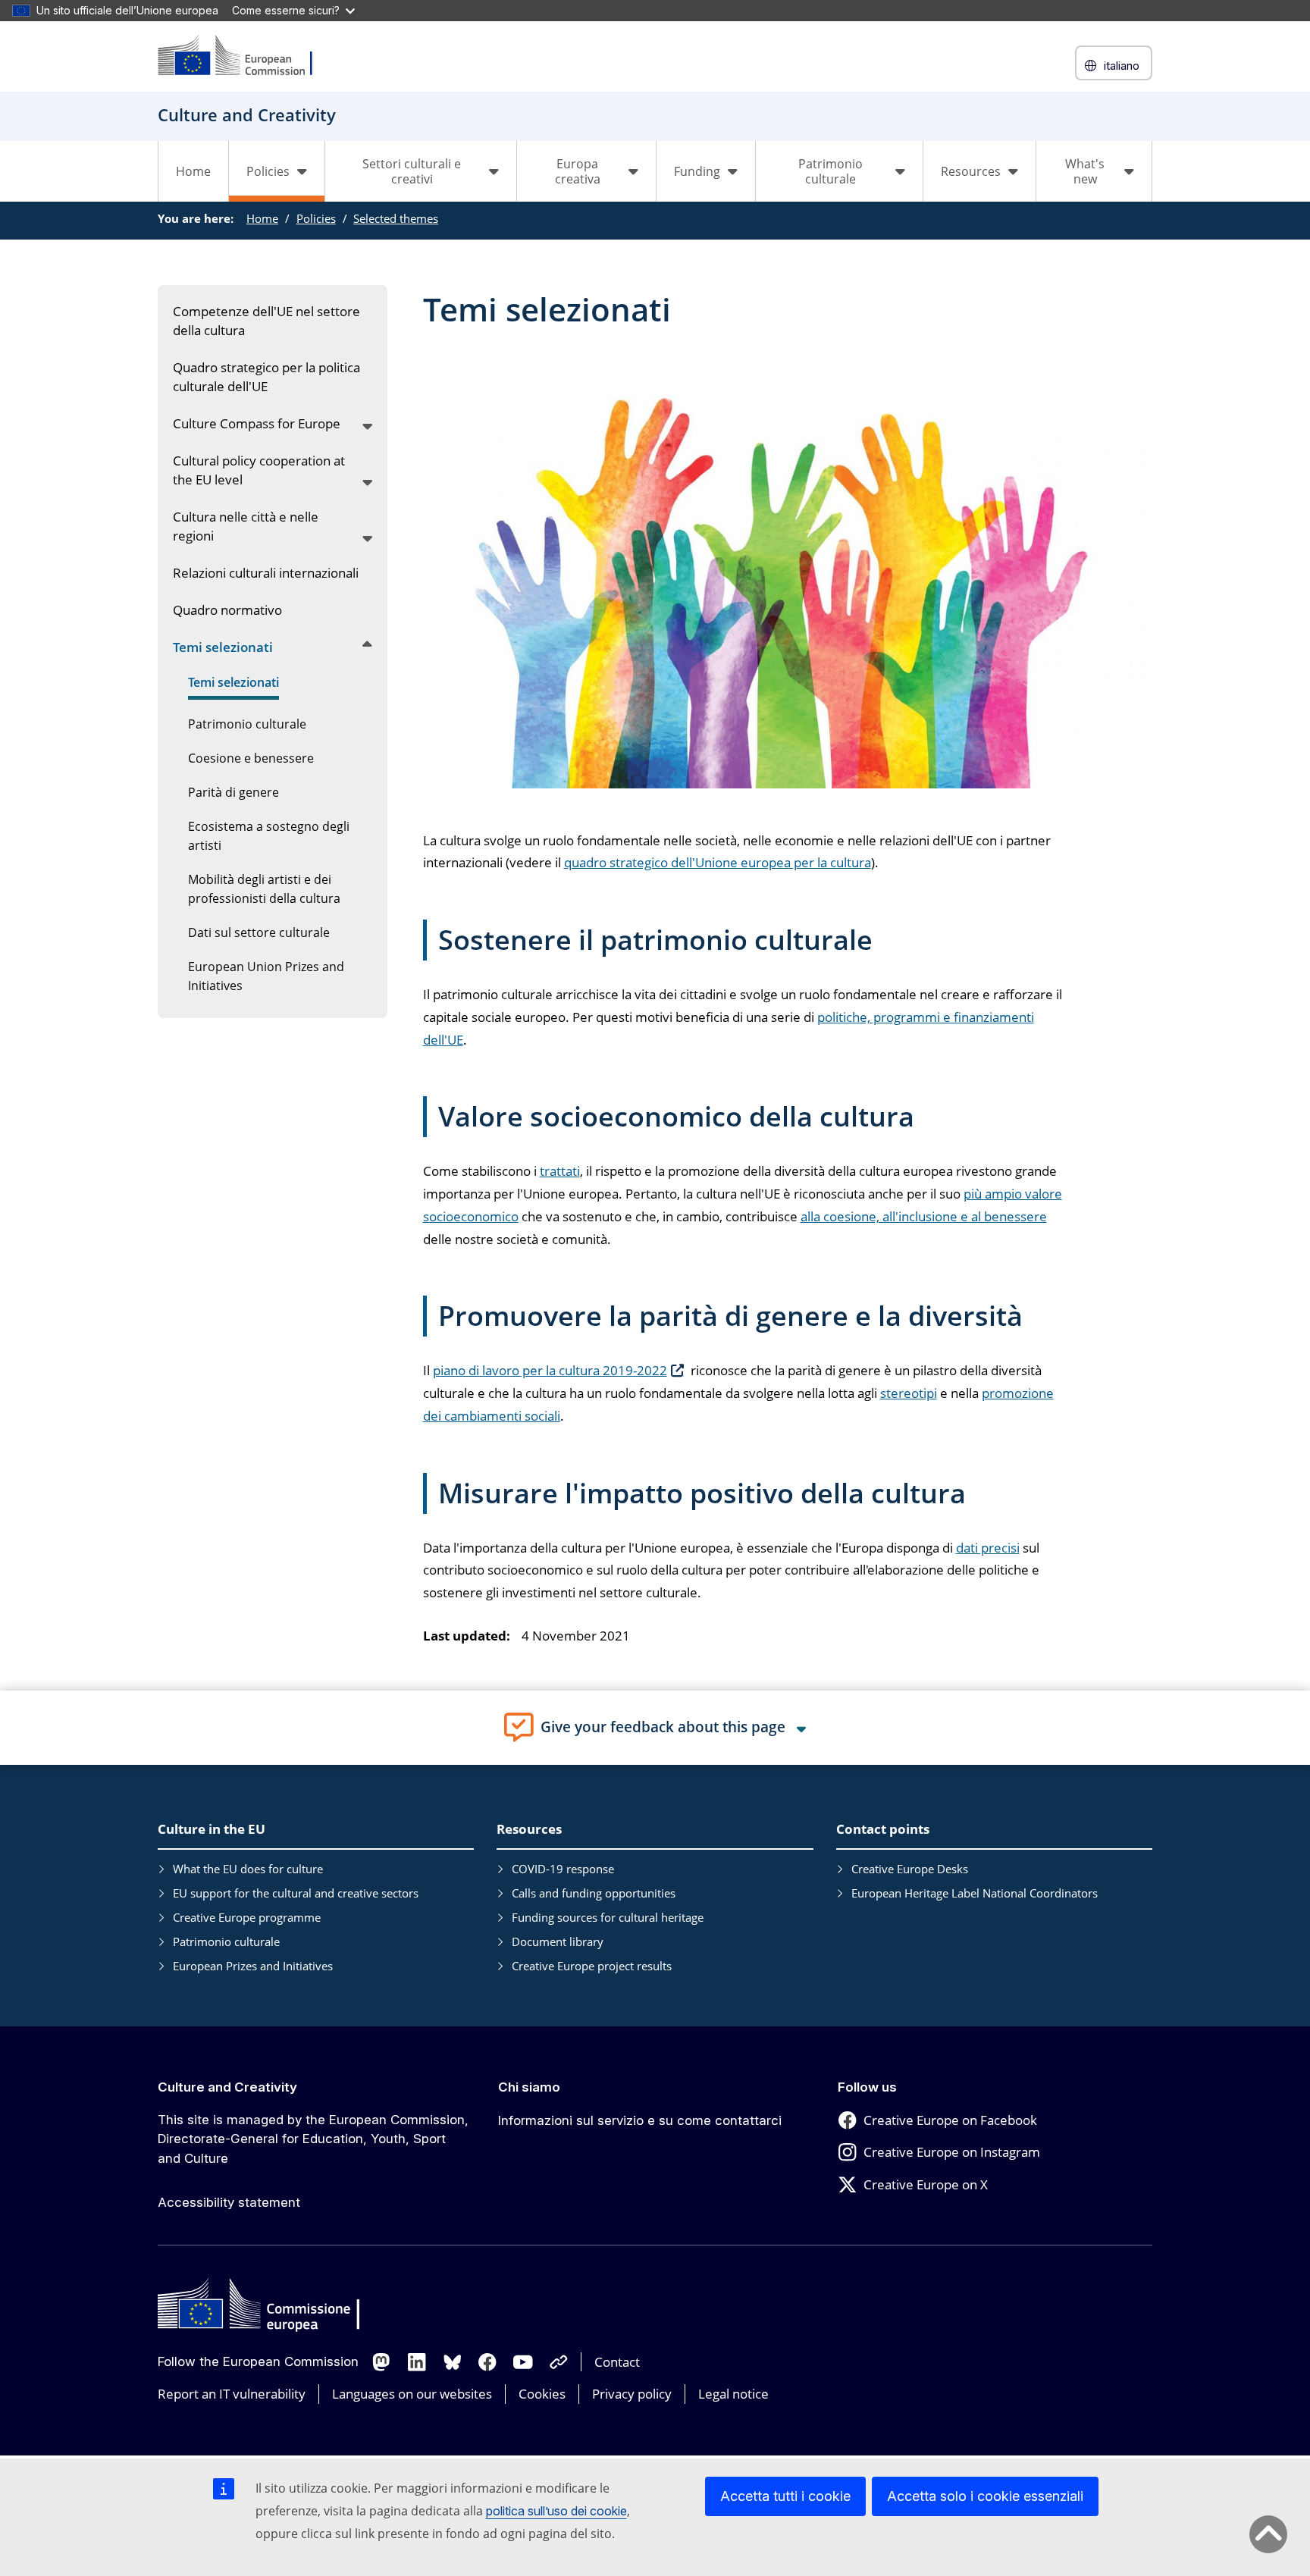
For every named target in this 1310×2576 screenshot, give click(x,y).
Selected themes (396, 218)
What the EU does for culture (248, 1869)
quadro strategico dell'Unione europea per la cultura (718, 862)
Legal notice (733, 2394)
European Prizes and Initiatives (253, 1966)
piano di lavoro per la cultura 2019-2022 (550, 1370)
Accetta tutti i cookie (785, 2496)
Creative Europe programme (247, 1917)
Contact (617, 2362)
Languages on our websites (412, 2394)
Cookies (542, 2394)
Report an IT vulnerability (232, 2394)
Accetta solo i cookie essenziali (985, 2496)
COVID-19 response (563, 1869)
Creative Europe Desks (910, 1869)
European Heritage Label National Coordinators (975, 1893)
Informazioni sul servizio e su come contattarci (640, 2120)
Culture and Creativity (227, 2087)
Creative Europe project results (592, 1966)
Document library (558, 1941)
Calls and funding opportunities (594, 1893)
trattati (560, 1171)
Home (193, 171)
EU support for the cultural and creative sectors (296, 1893)
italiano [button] (1122, 66)
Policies (316, 218)
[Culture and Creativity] (245, 56)
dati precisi (988, 1548)
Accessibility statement (229, 2202)
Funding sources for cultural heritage (608, 1917)
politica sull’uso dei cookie (556, 2511)
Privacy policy (632, 2394)
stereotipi (909, 1393)
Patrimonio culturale (226, 1941)
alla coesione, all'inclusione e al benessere (924, 1216)
